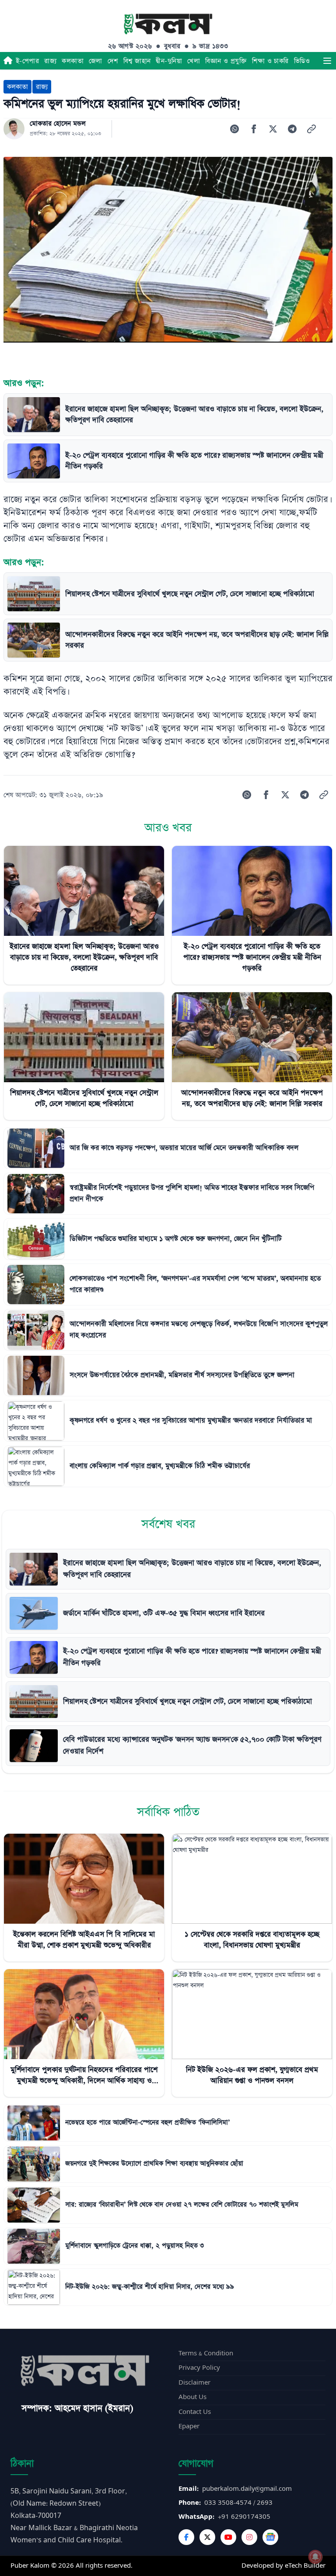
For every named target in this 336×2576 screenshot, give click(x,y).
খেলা (194, 61)
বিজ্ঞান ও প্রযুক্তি (226, 61)
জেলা (96, 61)
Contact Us (195, 2412)
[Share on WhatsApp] (234, 129)
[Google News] (270, 2537)
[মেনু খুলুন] (327, 61)
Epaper (189, 2426)
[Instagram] (249, 2537)
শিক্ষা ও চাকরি (270, 61)
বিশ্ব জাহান (137, 61)
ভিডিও (302, 61)
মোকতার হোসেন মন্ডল (58, 124)
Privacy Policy (199, 2368)
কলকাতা (73, 61)
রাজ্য (50, 61)
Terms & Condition (206, 2353)
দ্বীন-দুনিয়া (169, 61)
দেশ (113, 61)
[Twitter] (207, 2537)
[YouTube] (228, 2537)
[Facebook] (186, 2537)
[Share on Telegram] (292, 129)
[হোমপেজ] (8, 61)
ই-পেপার (27, 61)
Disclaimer (194, 2383)
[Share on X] (273, 129)
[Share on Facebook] (254, 129)
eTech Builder (305, 2566)
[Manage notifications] (315, 2557)
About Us (192, 2397)
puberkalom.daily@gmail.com (247, 2489)
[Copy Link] (311, 129)
